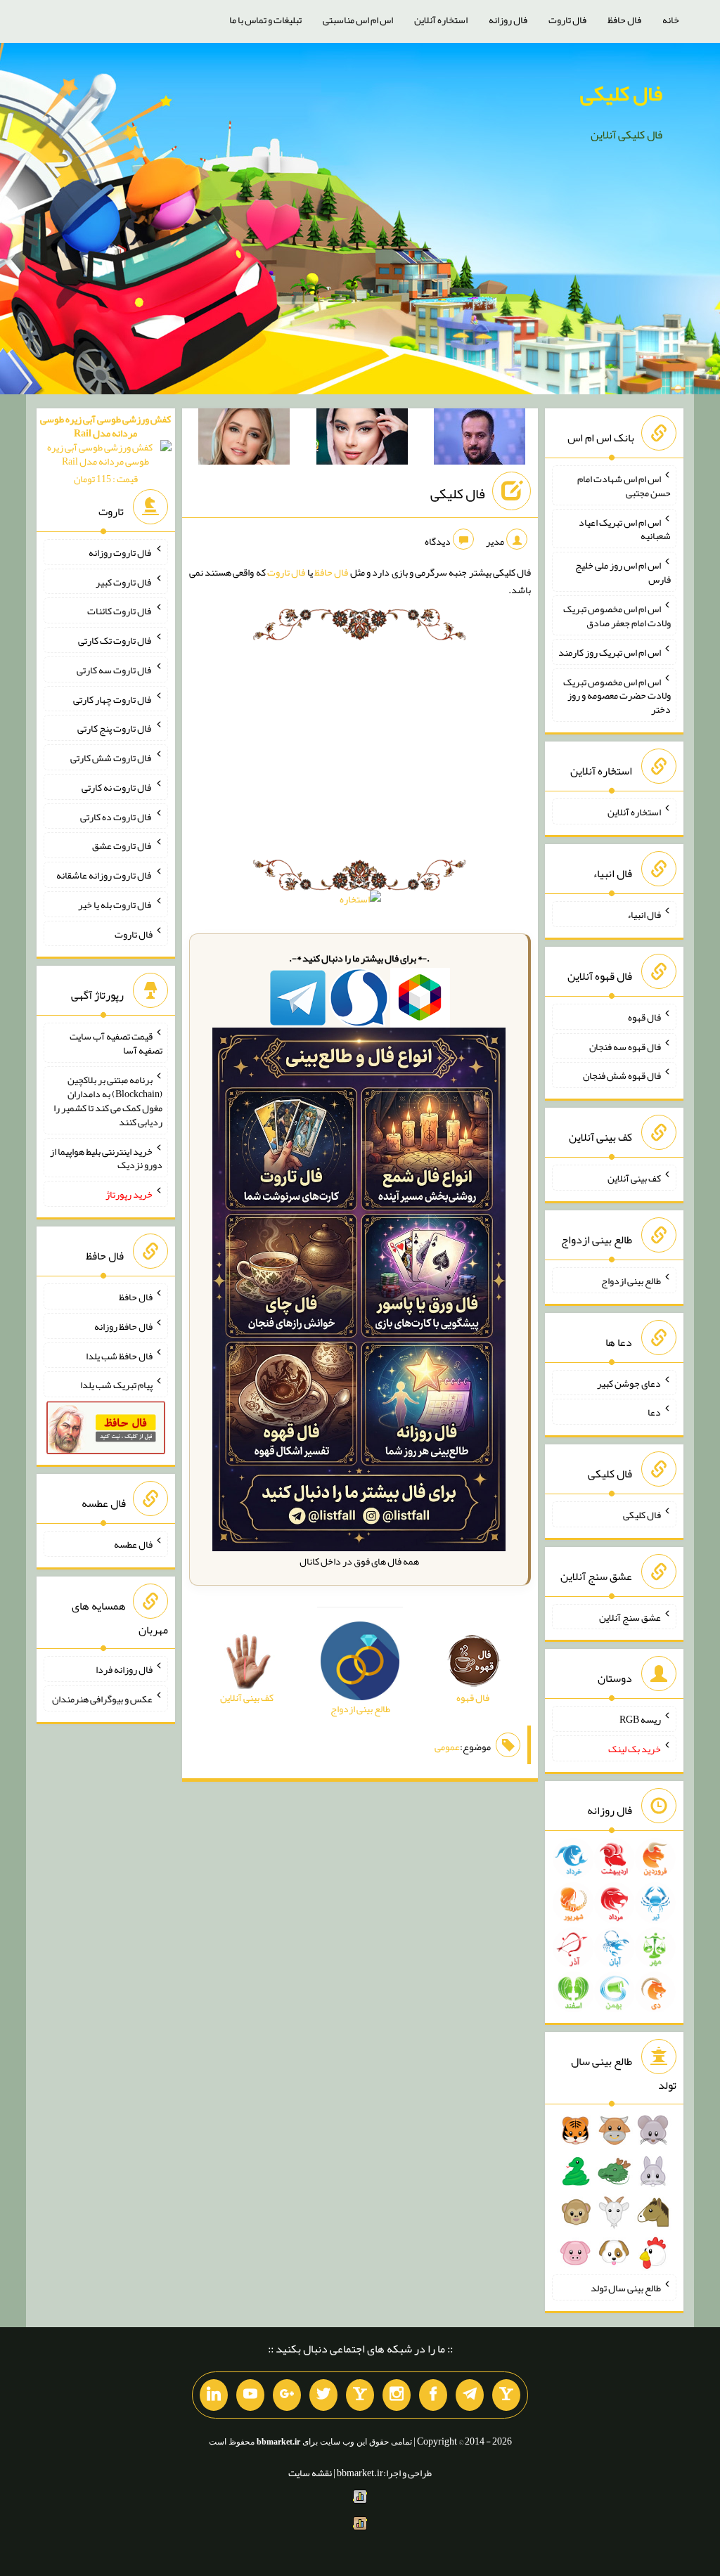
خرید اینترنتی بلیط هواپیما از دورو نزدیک (106, 1158)
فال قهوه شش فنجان (622, 1075)
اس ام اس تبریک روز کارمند (610, 652)
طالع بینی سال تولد (626, 2288)
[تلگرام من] (470, 2395)
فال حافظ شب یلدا (119, 1355)
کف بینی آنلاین (634, 1178)
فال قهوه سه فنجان (625, 1046)
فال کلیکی (621, 93)
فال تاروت (567, 20)
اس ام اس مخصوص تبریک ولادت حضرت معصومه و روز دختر (617, 695)
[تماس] (360, 2395)
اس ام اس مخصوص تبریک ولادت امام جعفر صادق (617, 616)
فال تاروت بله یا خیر (115, 905)
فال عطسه (133, 1544)
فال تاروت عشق (122, 846)
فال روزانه (508, 20)
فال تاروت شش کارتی (111, 758)
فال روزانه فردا (124, 1669)
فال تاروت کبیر (124, 581)
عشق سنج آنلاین (630, 1617)
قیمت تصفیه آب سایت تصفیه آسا (116, 1043)
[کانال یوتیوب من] (250, 2395)
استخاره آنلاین (441, 20)
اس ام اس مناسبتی (358, 20)
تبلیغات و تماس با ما (265, 20)
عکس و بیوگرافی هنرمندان (102, 1699)
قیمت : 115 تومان (105, 449)
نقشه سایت (310, 2473)
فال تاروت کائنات (120, 611)
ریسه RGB (640, 1719)
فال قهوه (644, 1017)
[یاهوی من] (506, 2395)
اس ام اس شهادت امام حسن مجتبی (624, 486)
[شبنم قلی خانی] (244, 439)
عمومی (447, 1747)
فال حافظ (624, 20)
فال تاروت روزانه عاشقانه (104, 875)
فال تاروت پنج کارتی (115, 728)
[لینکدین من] (214, 2395)
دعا (654, 1412)
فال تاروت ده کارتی (116, 816)
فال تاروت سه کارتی (115, 670)
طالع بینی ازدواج (631, 1281)
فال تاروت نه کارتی (117, 787)
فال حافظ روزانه (123, 1326)
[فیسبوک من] (433, 2395)
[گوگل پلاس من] (287, 2395)
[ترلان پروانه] (362, 439)
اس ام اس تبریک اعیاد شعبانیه (625, 529)
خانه (671, 20)
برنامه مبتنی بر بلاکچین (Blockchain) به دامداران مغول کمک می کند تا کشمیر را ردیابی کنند (108, 1101)
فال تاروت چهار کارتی (113, 699)
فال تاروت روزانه (121, 552)
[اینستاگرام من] (397, 2395)
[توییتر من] (323, 2395)
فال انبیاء (644, 914)
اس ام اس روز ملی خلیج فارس (623, 572)
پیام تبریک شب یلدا (116, 1385)
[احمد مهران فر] (480, 439)
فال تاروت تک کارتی (115, 640)
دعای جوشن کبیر (629, 1383)
